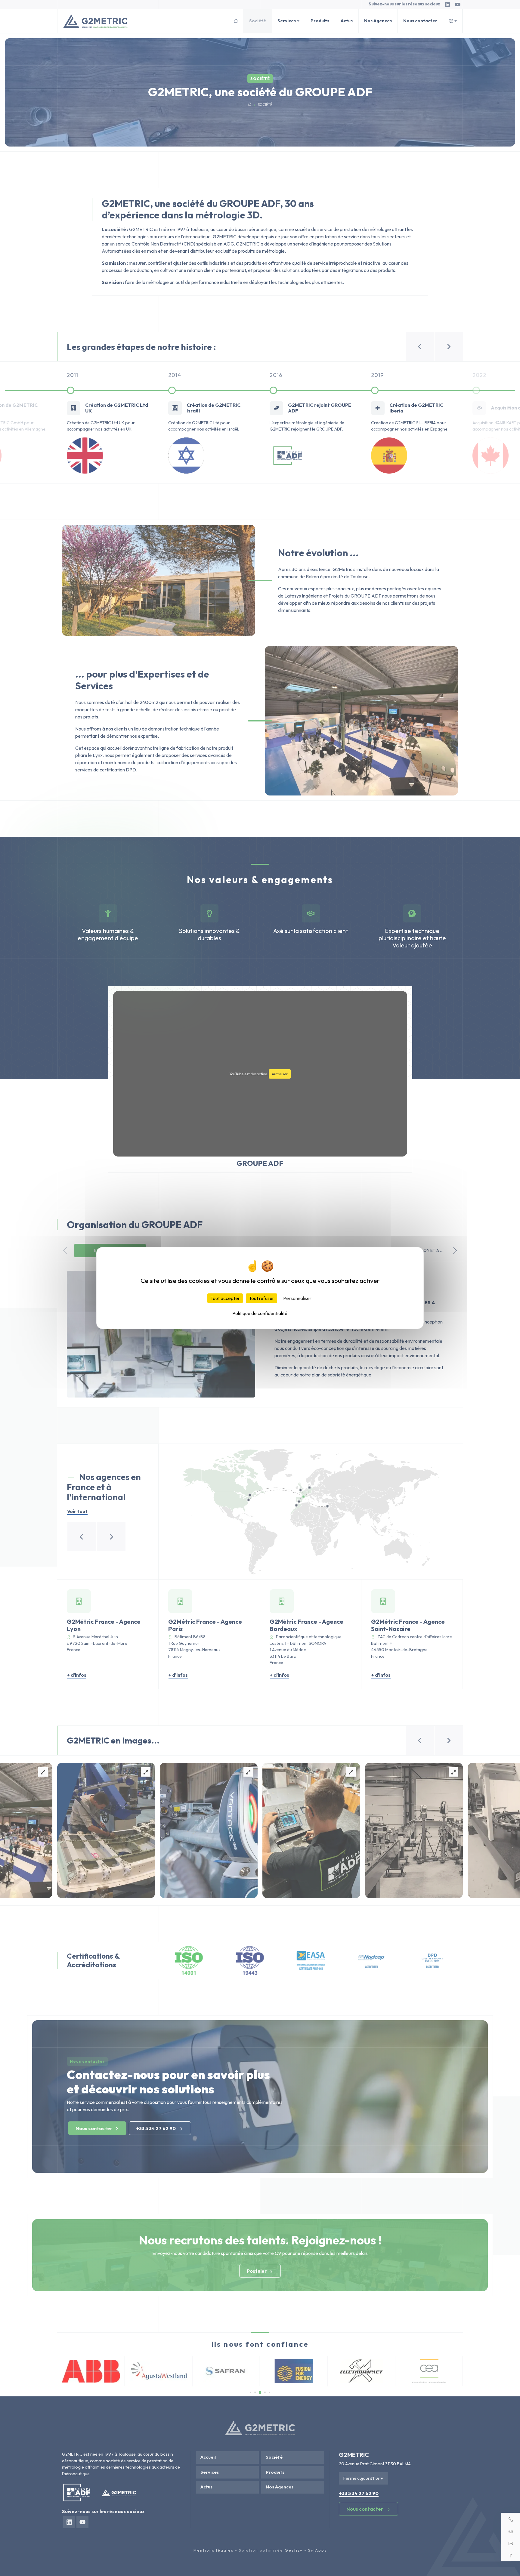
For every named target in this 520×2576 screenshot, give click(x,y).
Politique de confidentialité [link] (260, 1313)
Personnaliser (297, 1298)
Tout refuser (262, 1298)
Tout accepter (225, 1298)
